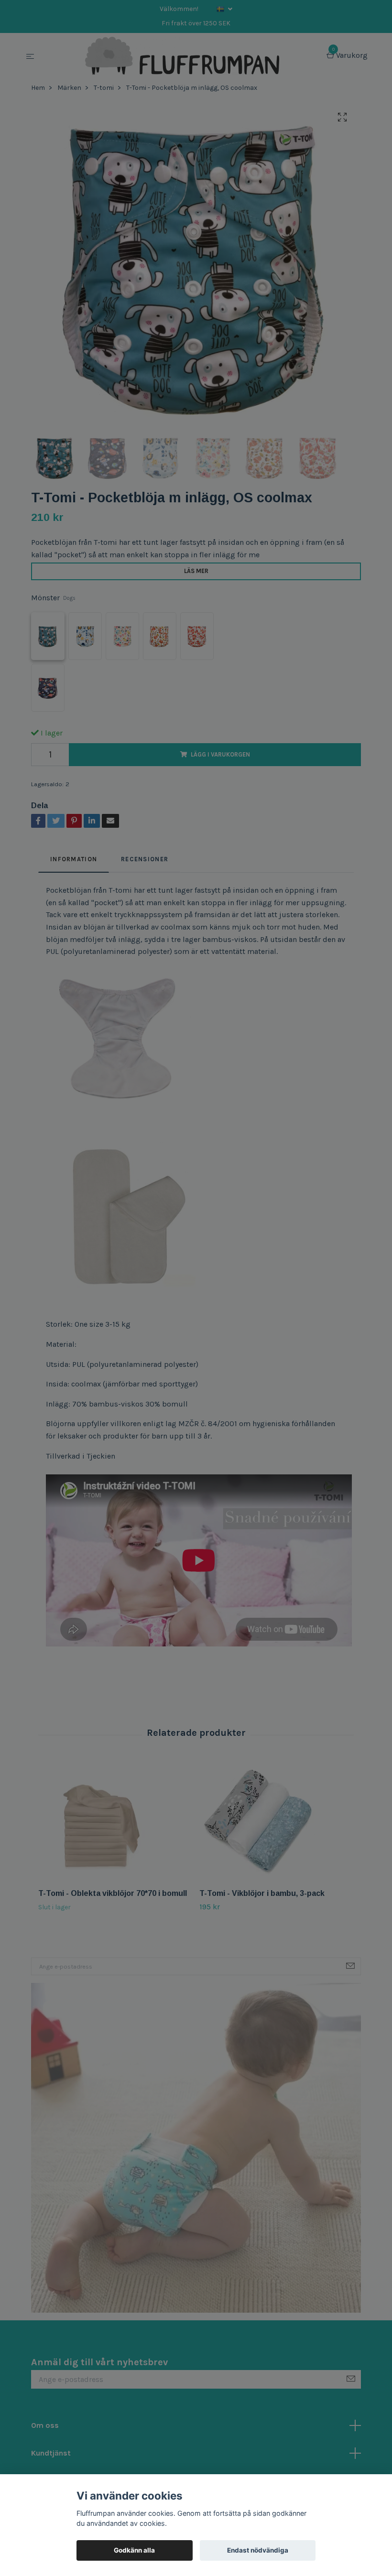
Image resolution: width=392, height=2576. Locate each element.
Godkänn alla (134, 2550)
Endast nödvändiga (258, 2550)
